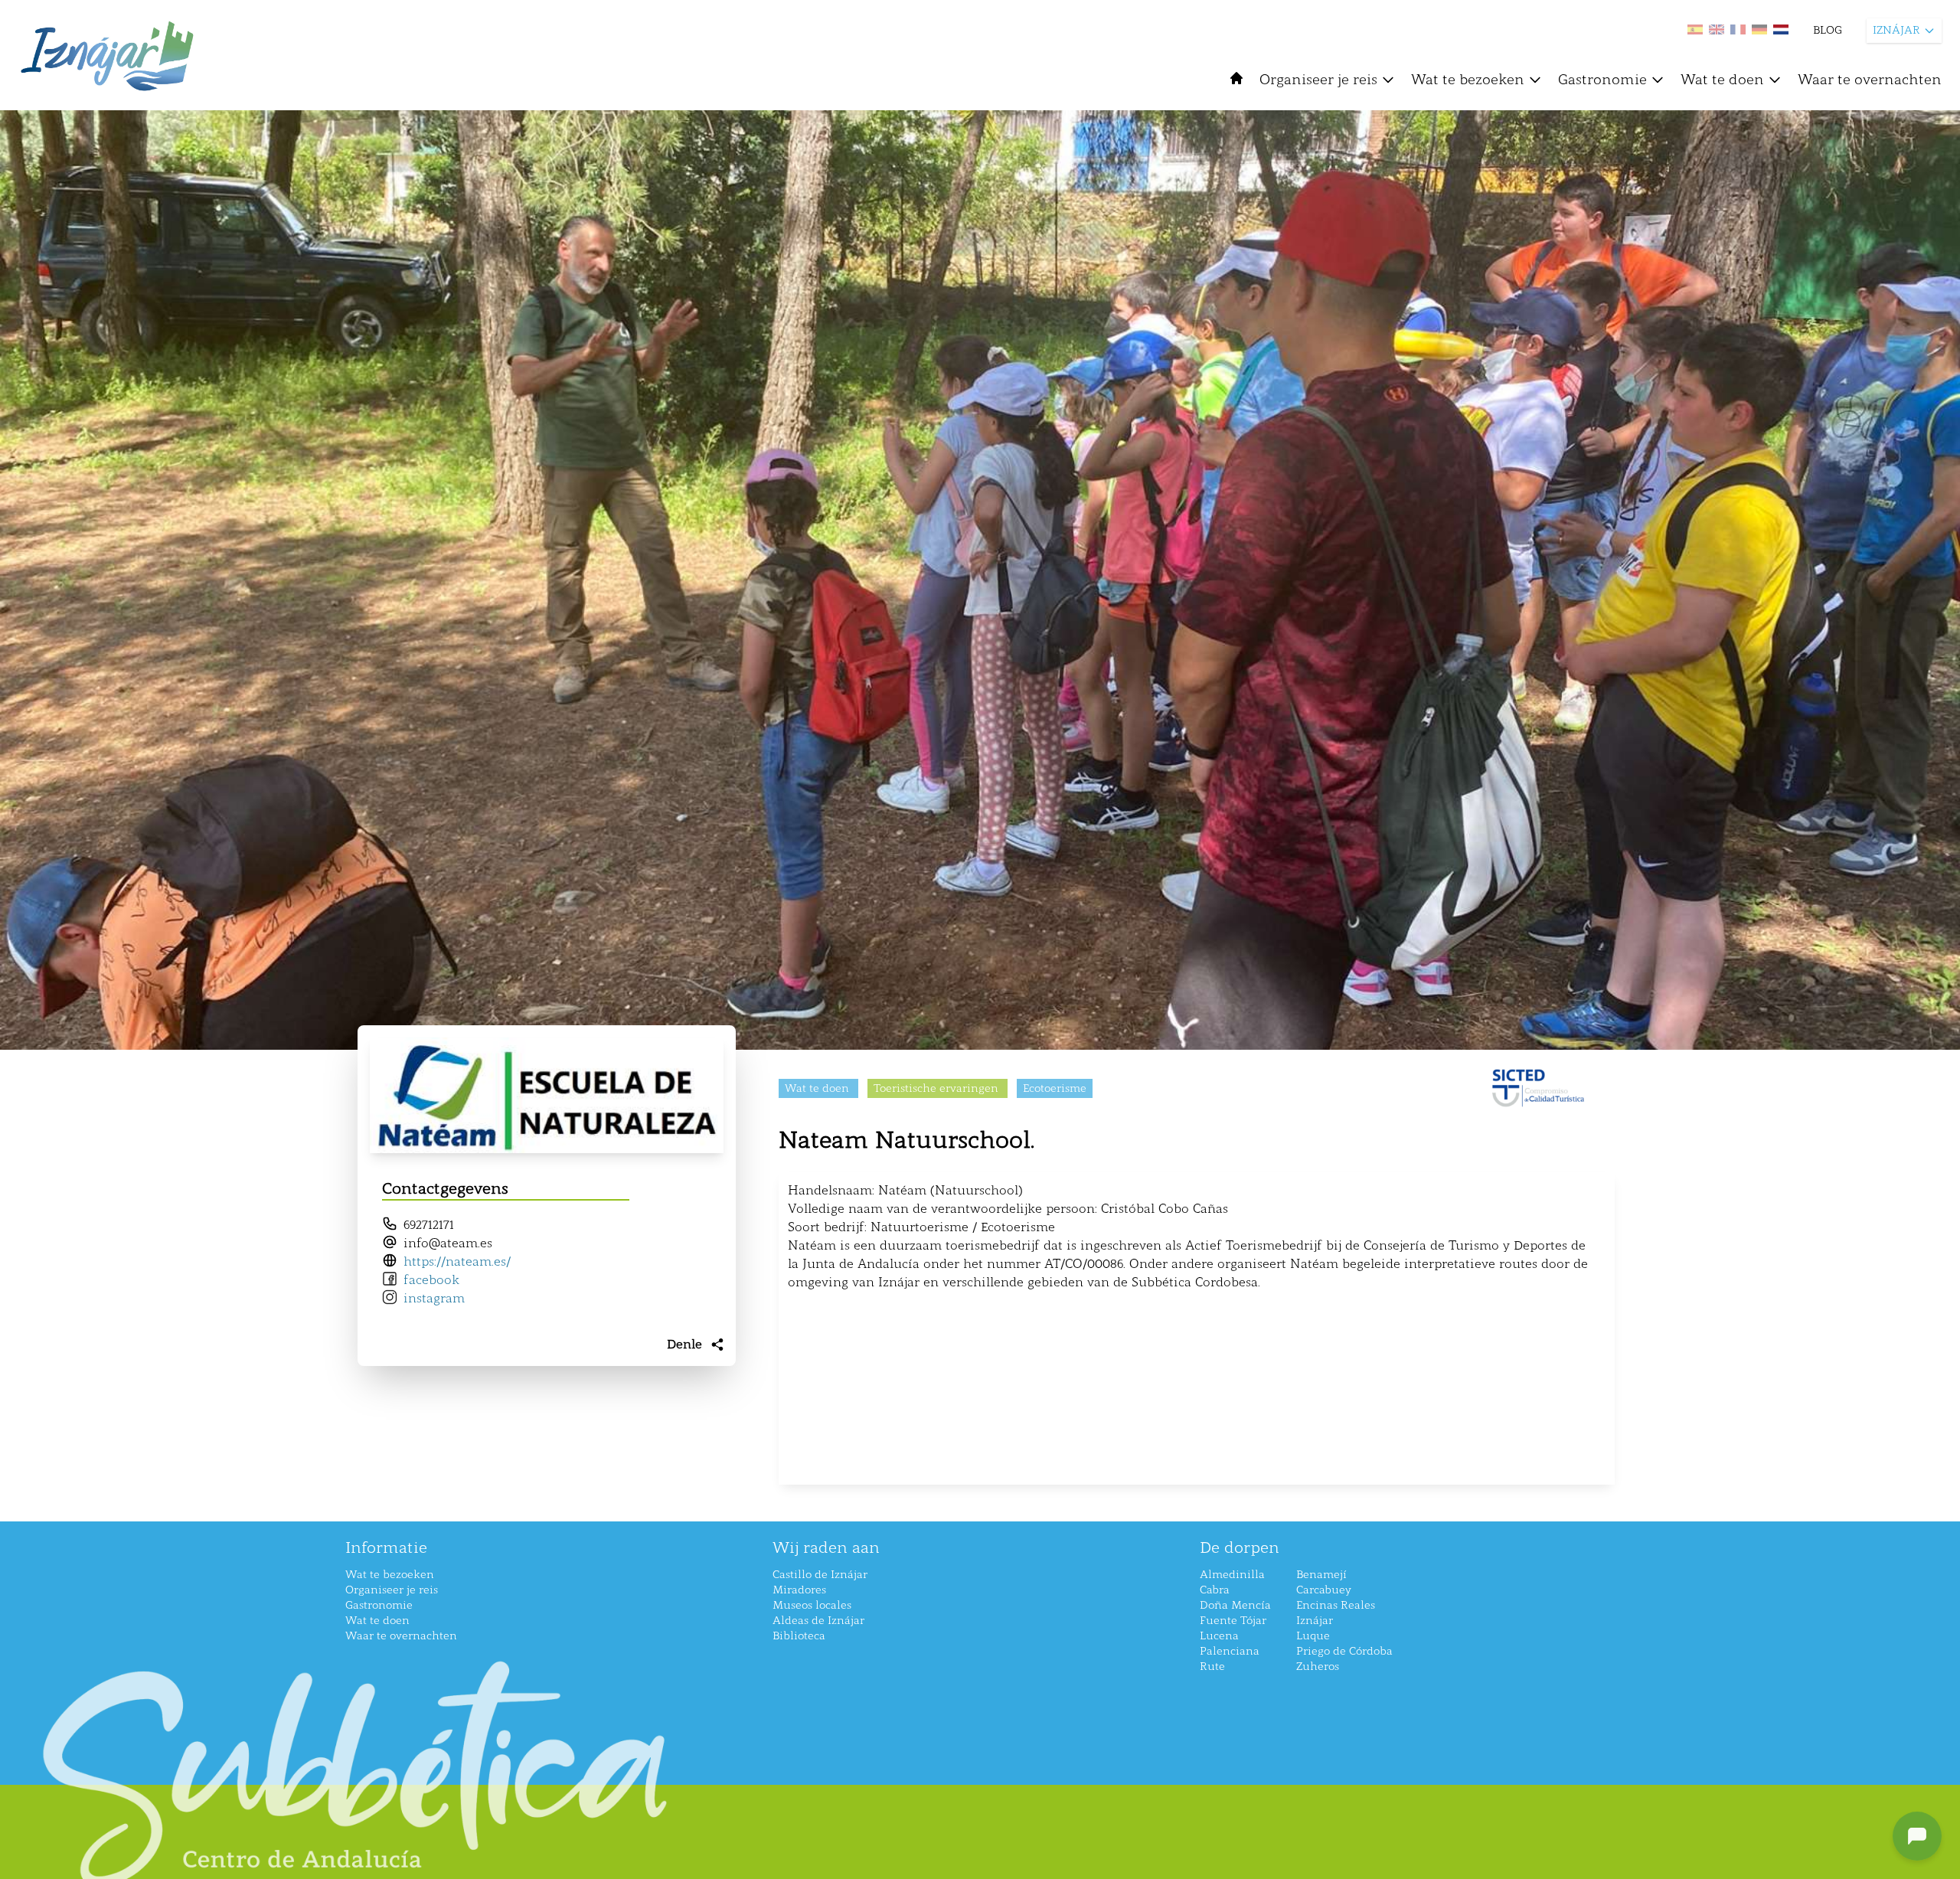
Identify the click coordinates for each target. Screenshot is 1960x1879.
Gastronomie (1602, 80)
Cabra (1215, 1590)
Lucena (1219, 1636)
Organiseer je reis (1318, 80)
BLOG (1828, 30)
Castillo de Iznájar (820, 1575)
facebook (431, 1280)
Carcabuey (1324, 1590)
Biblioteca (799, 1636)
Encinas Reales (1336, 1605)
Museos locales (812, 1605)
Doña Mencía (1235, 1605)
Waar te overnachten (1870, 80)
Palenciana (1230, 1651)
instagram (434, 1298)
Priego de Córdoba (1344, 1651)
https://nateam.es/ (457, 1261)
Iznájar (1315, 1621)
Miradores (799, 1590)
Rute (1212, 1667)
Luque (1313, 1636)
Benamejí (1321, 1575)
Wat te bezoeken (1468, 80)
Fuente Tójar (1233, 1621)
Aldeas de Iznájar (818, 1621)
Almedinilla (1232, 1575)
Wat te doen (1722, 80)
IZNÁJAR (1896, 30)
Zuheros (1318, 1667)
